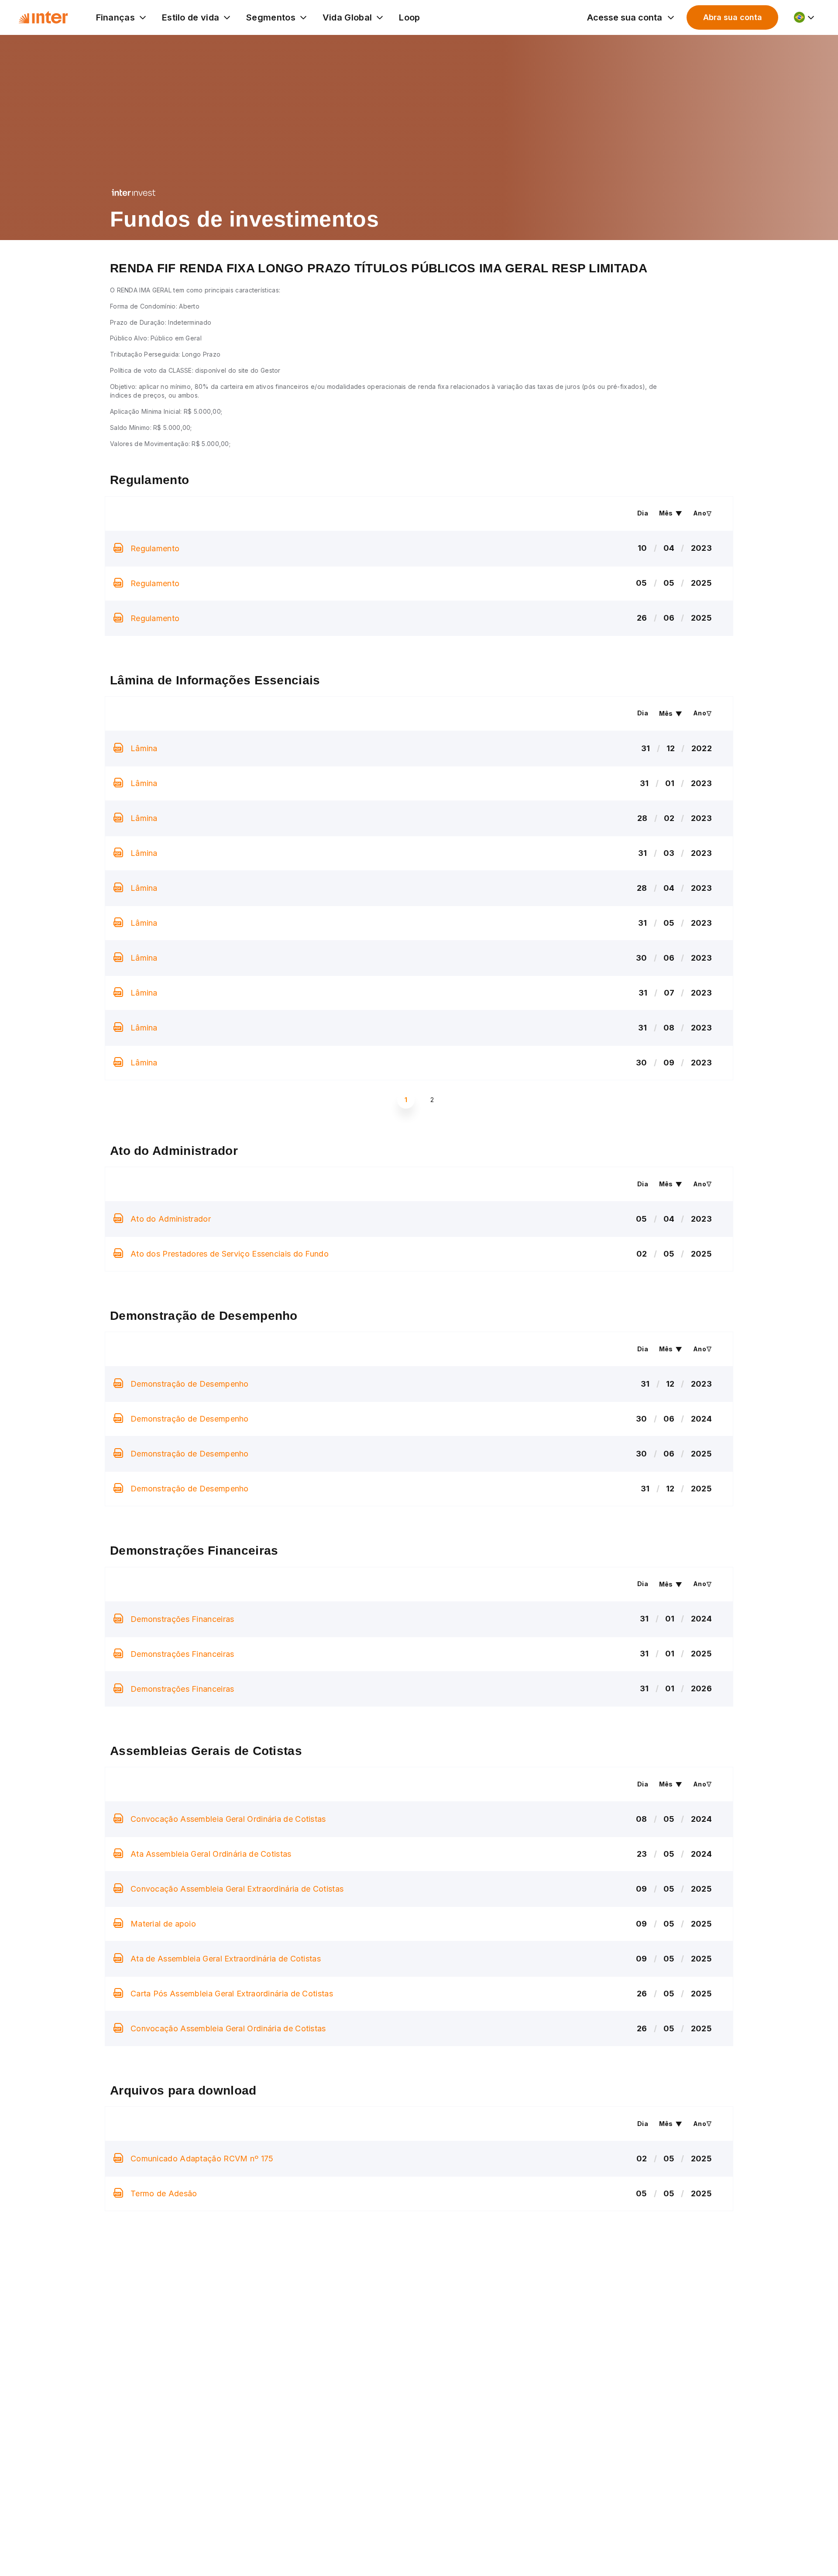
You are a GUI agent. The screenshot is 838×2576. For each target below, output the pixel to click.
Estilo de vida (191, 17)
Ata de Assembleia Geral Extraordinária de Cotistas (226, 1959)
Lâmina (144, 748)
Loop (409, 17)
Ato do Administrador (171, 1219)
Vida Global (347, 17)
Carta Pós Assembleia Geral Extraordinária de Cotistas (232, 1994)
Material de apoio (163, 1924)
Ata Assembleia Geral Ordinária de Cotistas (211, 1854)
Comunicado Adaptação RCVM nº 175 (202, 2159)
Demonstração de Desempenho (190, 1384)
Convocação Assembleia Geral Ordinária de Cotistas (228, 1819)
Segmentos (271, 17)
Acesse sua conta (625, 17)
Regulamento (155, 548)
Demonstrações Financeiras (182, 1619)
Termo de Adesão (164, 2193)
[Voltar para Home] (43, 17)
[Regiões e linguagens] (805, 17)
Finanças (115, 17)
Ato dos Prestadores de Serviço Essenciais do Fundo (230, 1254)
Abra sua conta (733, 17)
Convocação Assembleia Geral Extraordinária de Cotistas (237, 1889)
